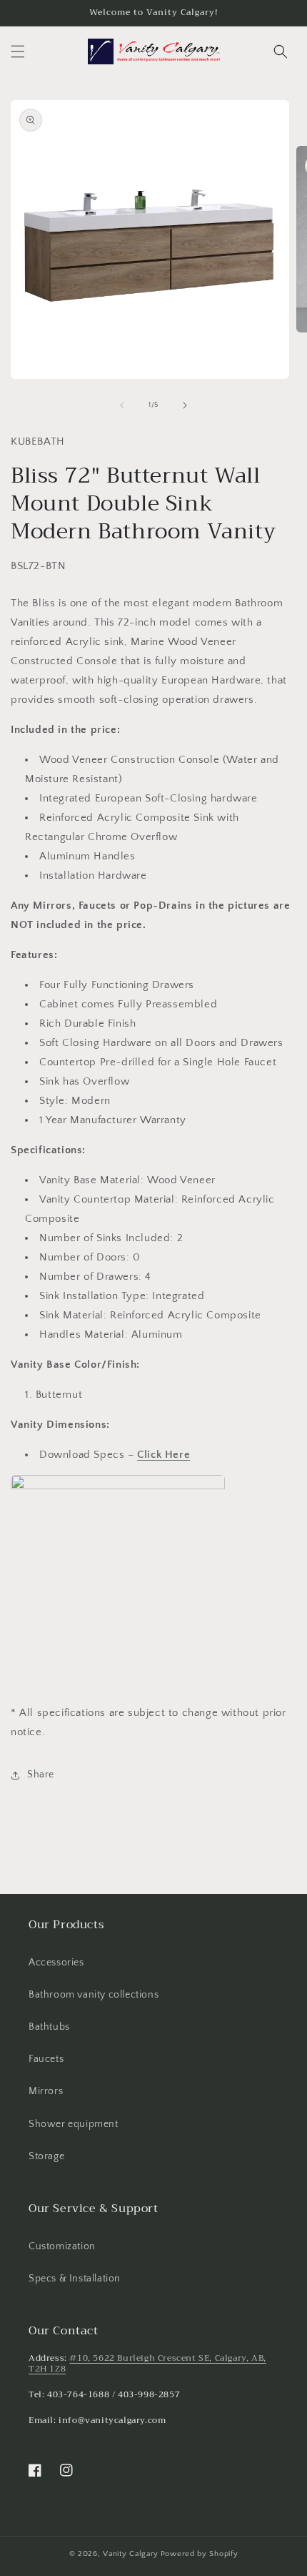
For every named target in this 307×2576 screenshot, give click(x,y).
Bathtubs (49, 2027)
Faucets (46, 2059)
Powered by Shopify (200, 2554)
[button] (18, 51)
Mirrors (46, 2091)
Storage (46, 2156)
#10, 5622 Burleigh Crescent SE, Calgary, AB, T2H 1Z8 (147, 2364)
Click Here (163, 1455)
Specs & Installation (75, 2279)
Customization (62, 2246)
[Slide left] (122, 405)
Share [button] (41, 1775)
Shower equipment (74, 2124)
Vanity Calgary (131, 2554)
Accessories (56, 1963)
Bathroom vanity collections (94, 1995)
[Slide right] (185, 405)
